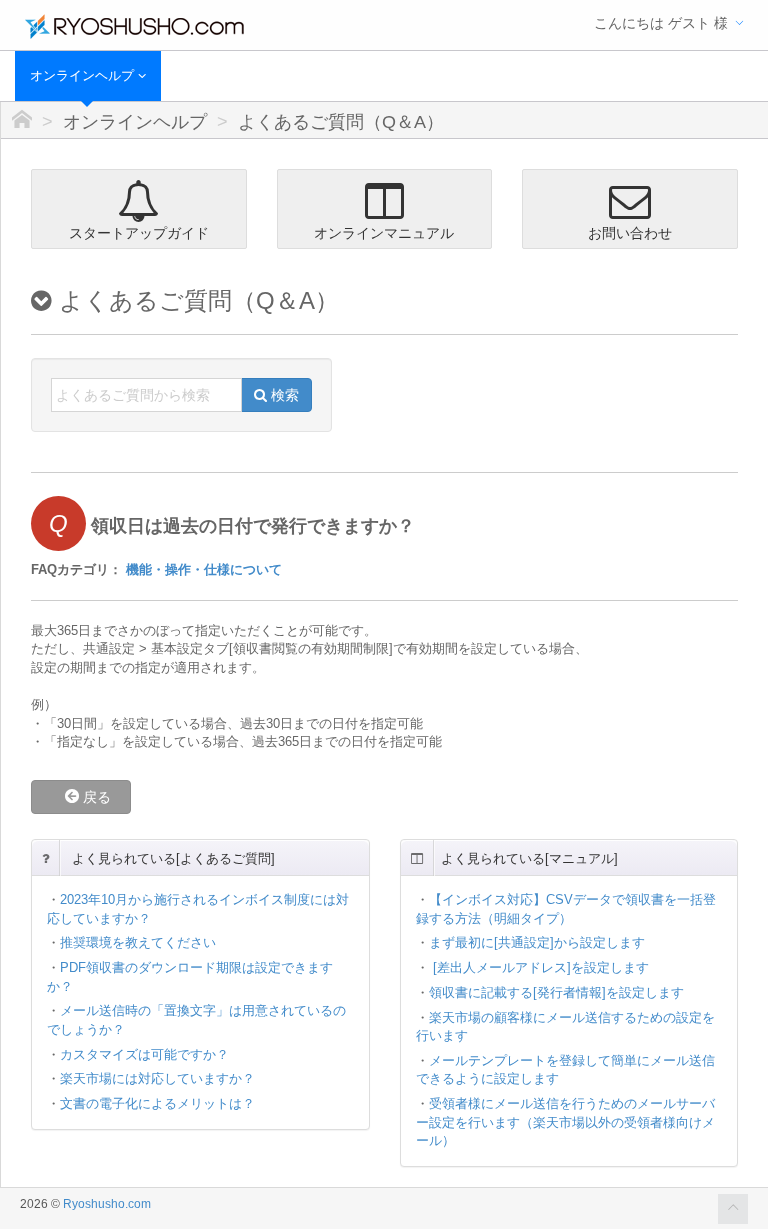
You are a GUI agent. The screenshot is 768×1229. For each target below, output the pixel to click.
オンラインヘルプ (84, 75)
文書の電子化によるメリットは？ (157, 1103)
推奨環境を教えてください (138, 942)
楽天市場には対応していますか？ (157, 1078)
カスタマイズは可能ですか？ (144, 1054)
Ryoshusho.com (107, 1204)
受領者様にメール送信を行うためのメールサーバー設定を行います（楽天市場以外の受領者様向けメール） (565, 1122)
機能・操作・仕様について (204, 569)
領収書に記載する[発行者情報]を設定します (556, 992)
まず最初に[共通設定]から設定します (537, 942)
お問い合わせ (630, 233)
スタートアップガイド (139, 233)
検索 (283, 395)
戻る (102, 797)
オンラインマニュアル (384, 233)
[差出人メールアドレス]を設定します (539, 967)
